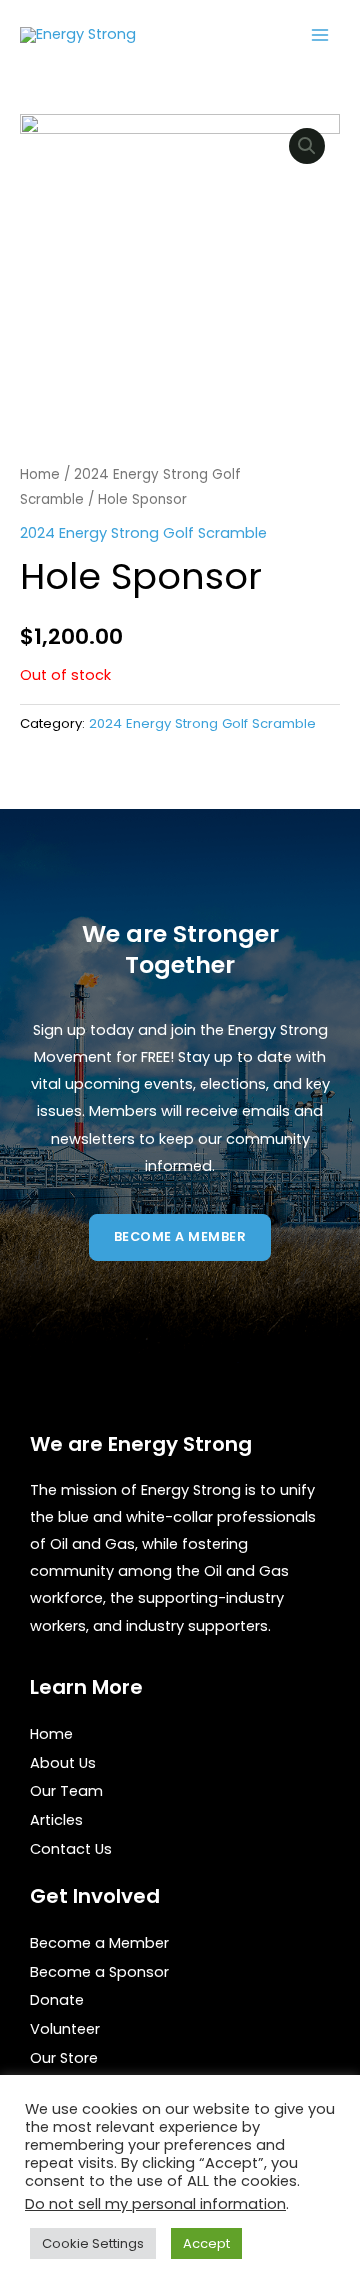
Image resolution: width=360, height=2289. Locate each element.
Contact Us (71, 1849)
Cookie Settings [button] (93, 2243)
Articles (56, 1820)
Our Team (66, 1791)
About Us (63, 1763)
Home (40, 474)
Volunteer (65, 2029)
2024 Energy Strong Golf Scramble (143, 533)
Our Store (64, 2058)
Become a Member (99, 1943)
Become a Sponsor (99, 1972)
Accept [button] (206, 2243)
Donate (57, 2000)
